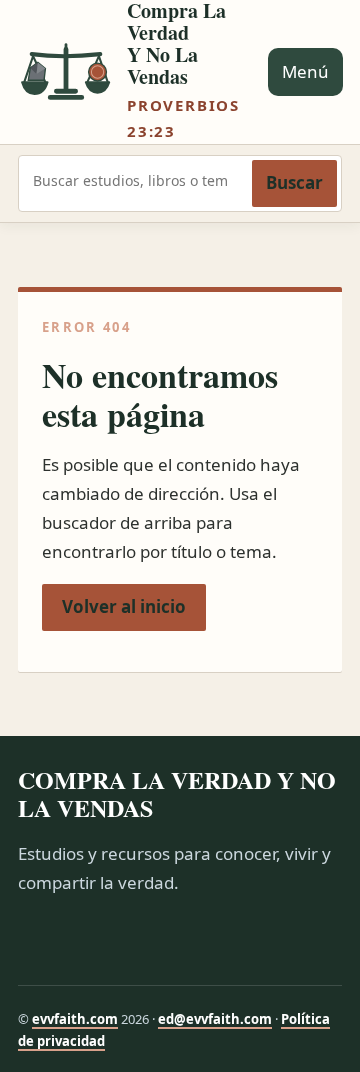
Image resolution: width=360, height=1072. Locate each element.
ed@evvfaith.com (215, 1019)
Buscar (294, 182)
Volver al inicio (124, 606)
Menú (305, 71)
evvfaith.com (75, 1019)
